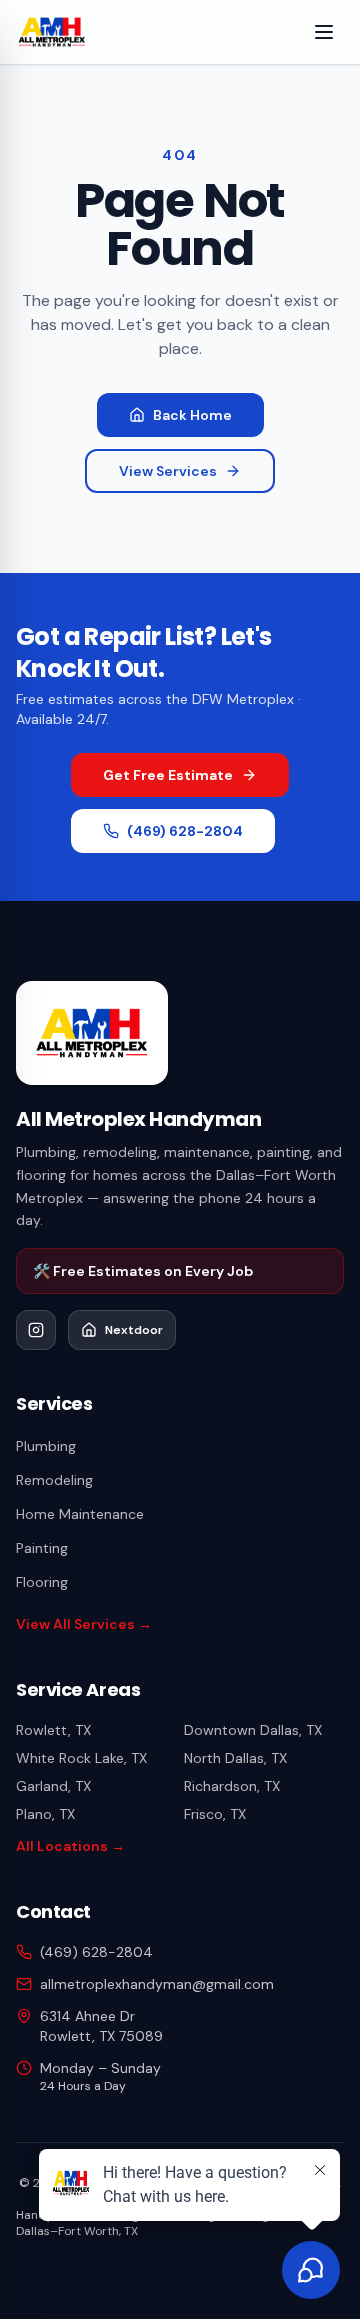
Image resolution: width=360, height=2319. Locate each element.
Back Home (192, 415)
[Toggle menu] (324, 32)
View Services (168, 471)
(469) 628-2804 (185, 831)
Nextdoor (134, 1330)
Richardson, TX (232, 1786)
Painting (42, 1548)
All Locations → (70, 1846)
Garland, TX (53, 1786)
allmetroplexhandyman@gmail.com (157, 1984)
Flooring (42, 1582)
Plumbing (46, 1446)
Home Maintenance (80, 1514)
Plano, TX (45, 1814)
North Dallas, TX (235, 1758)
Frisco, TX (215, 1814)
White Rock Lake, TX (81, 1758)
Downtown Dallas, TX (253, 1730)
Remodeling (54, 1480)
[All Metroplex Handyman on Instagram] (36, 1330)
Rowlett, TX (53, 1730)
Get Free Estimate (168, 775)
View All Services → (84, 1624)
